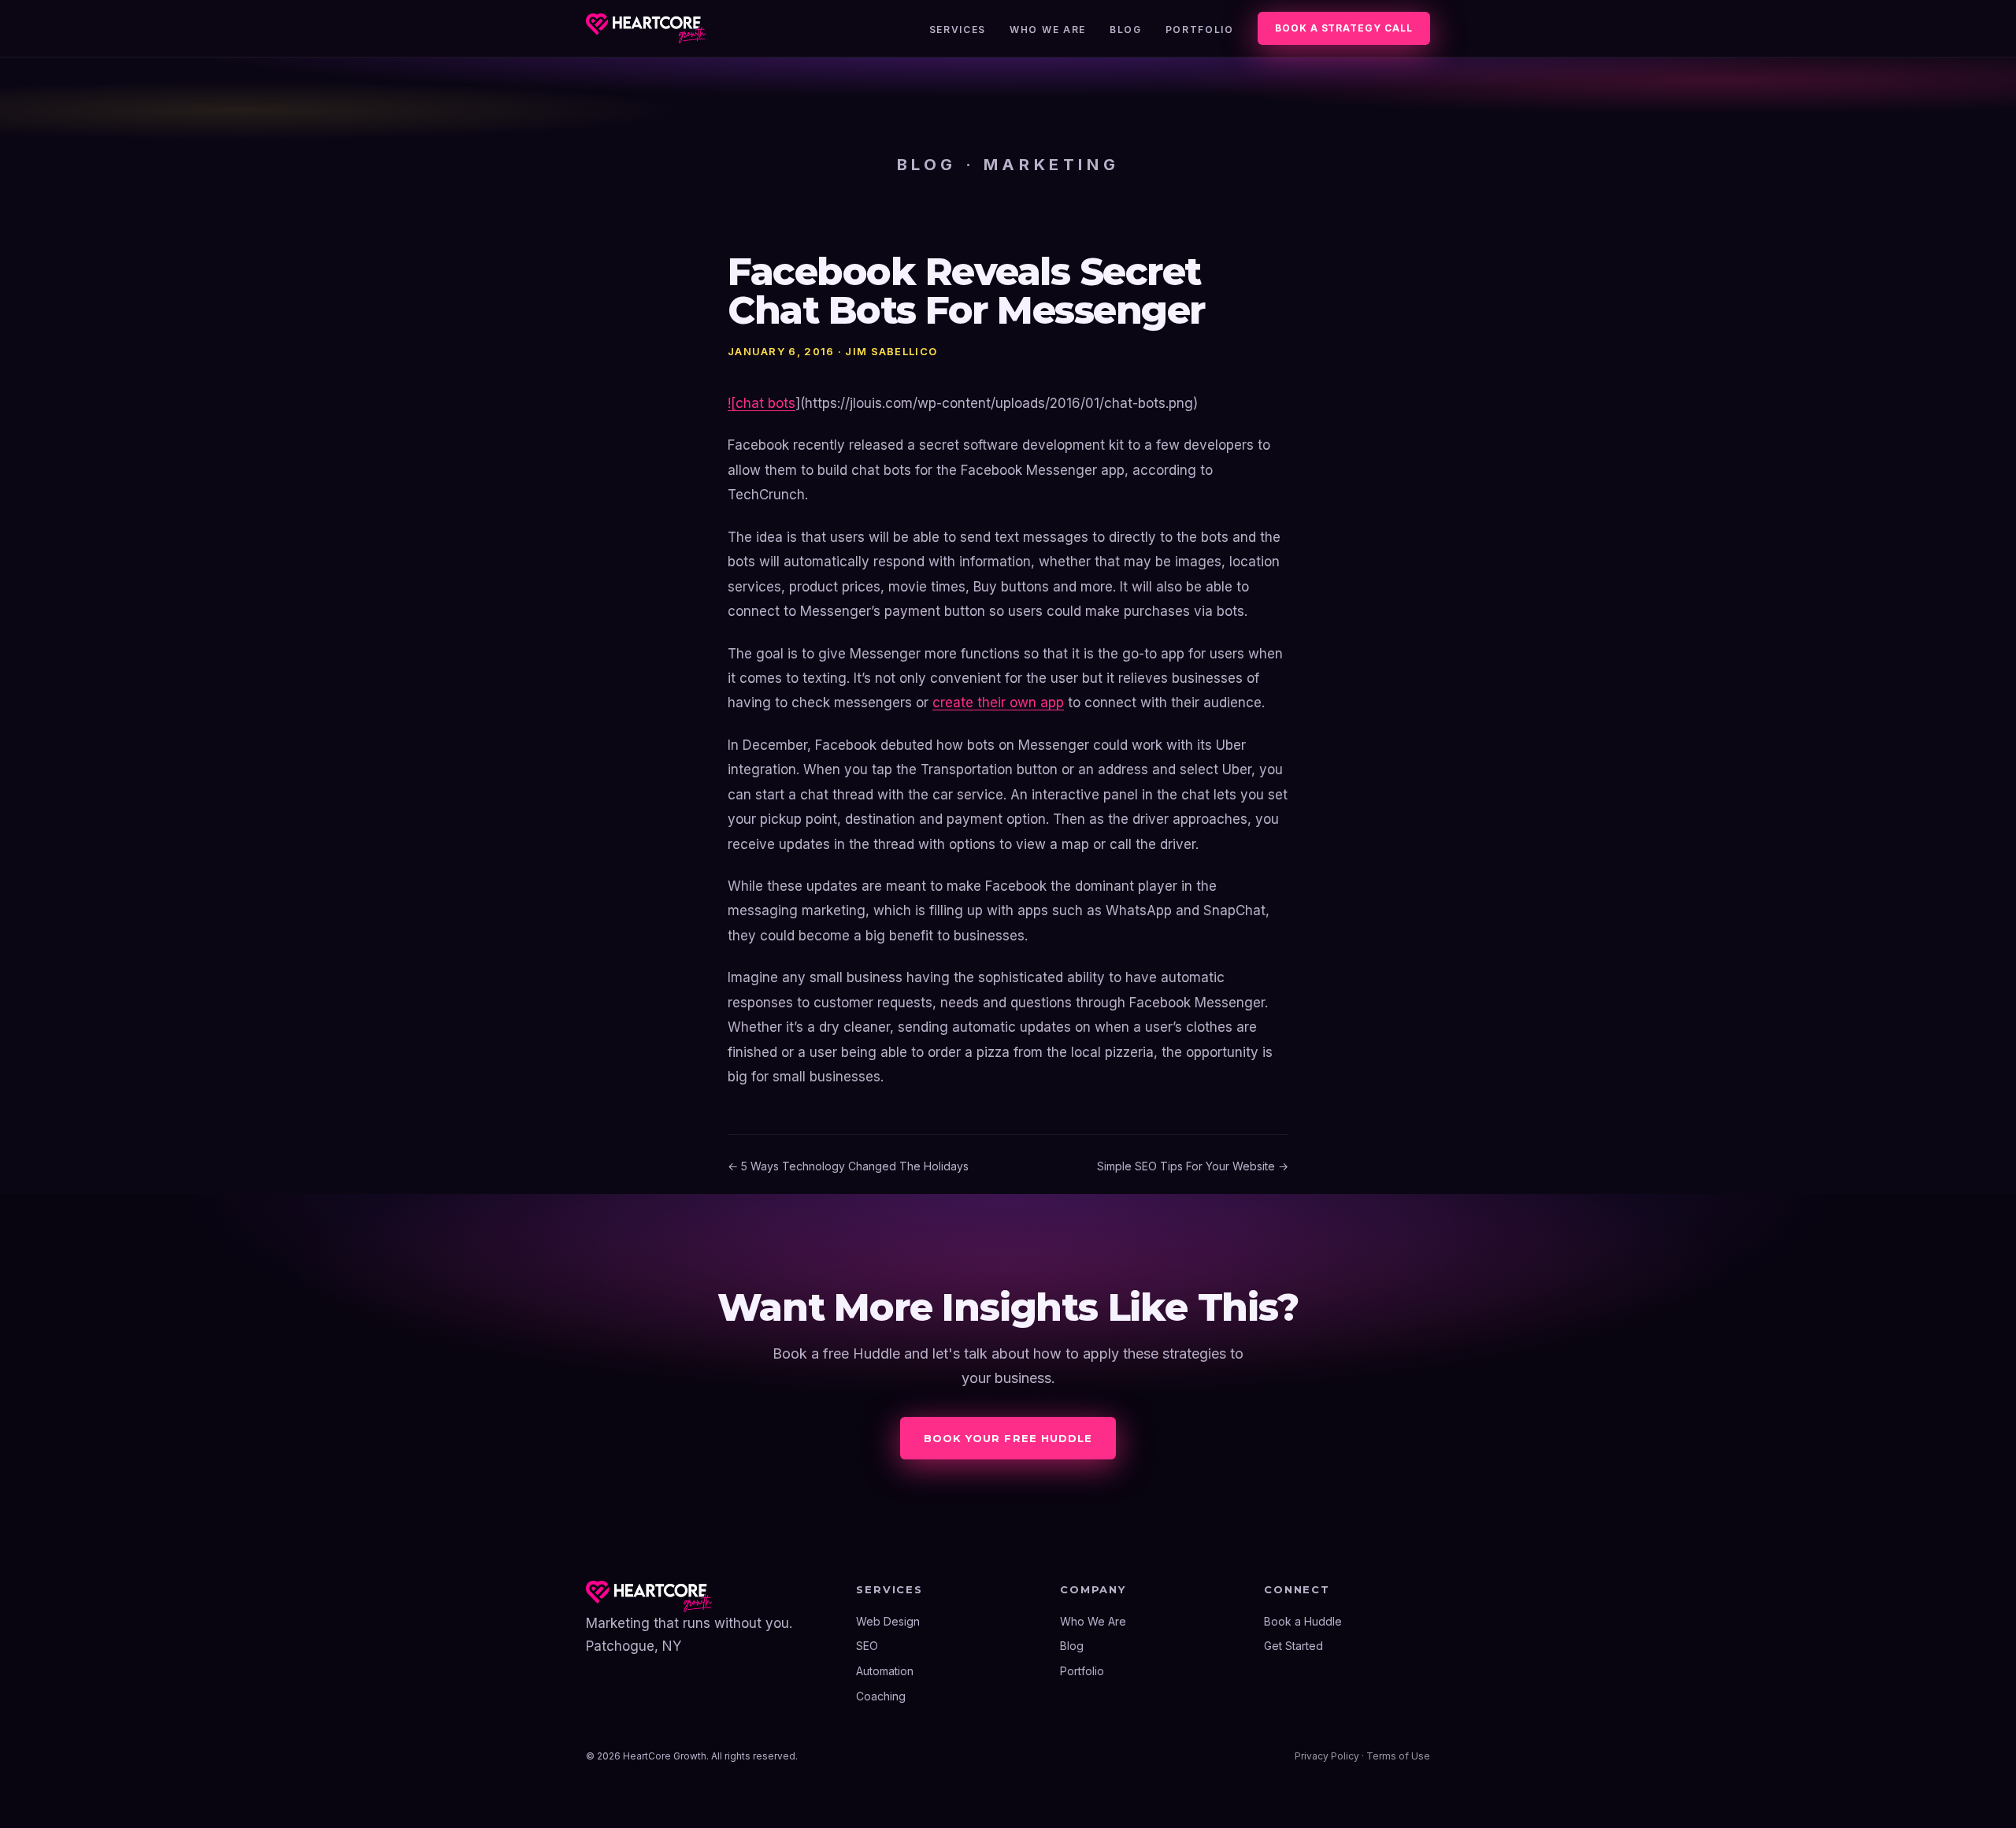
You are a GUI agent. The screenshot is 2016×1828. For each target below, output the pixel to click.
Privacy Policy (1327, 1756)
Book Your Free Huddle (1008, 1438)
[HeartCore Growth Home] (646, 28)
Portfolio (1200, 30)
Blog (1126, 30)
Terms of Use (1398, 1756)
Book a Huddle (1303, 1621)
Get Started (1293, 1646)
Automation (885, 1671)
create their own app (998, 703)
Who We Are (1048, 30)
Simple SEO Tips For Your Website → (1193, 1166)
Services (958, 30)
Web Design (888, 1621)
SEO (867, 1646)
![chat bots (762, 403)
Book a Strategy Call (1344, 28)
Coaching (881, 1696)
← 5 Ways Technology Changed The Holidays (848, 1166)
